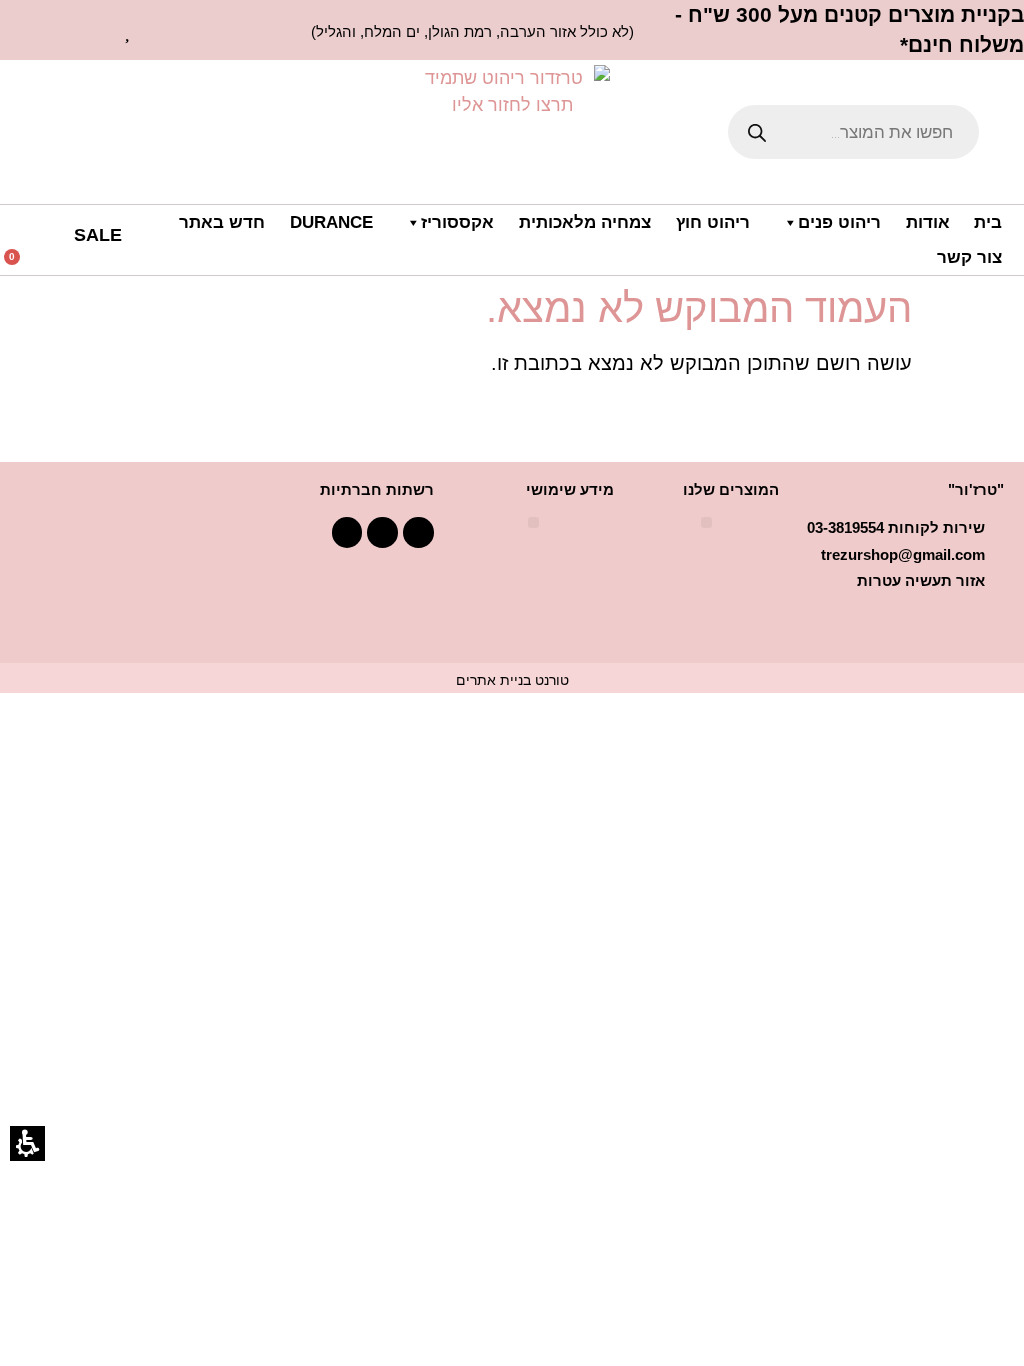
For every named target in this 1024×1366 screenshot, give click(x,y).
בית (988, 222)
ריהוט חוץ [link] (713, 222)
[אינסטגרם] (347, 532)
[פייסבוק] (418, 532)
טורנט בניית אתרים (512, 680)
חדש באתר (222, 222)
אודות (928, 222)
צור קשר (969, 257)
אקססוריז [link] (457, 222)
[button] (34, 263)
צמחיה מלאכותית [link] (585, 222)
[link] (129, 30)
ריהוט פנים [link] (839, 222)
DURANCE (331, 222)
